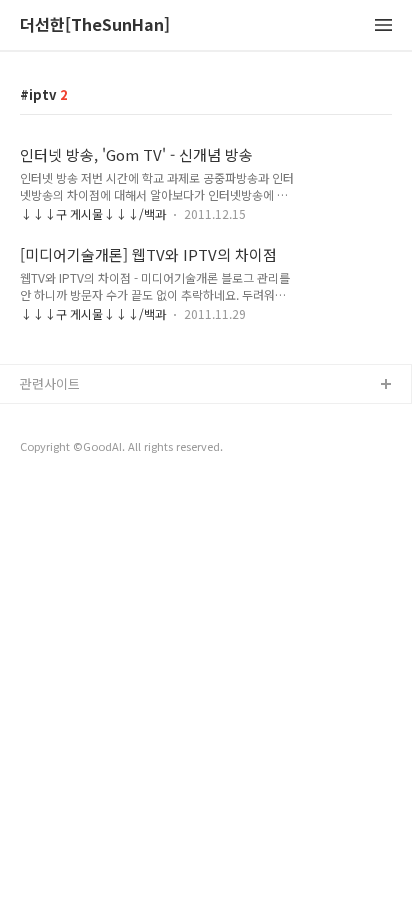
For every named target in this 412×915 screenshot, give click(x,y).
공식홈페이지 (57, 417)
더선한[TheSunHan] (95, 25)
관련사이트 (50, 383)
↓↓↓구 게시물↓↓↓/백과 (93, 213)
